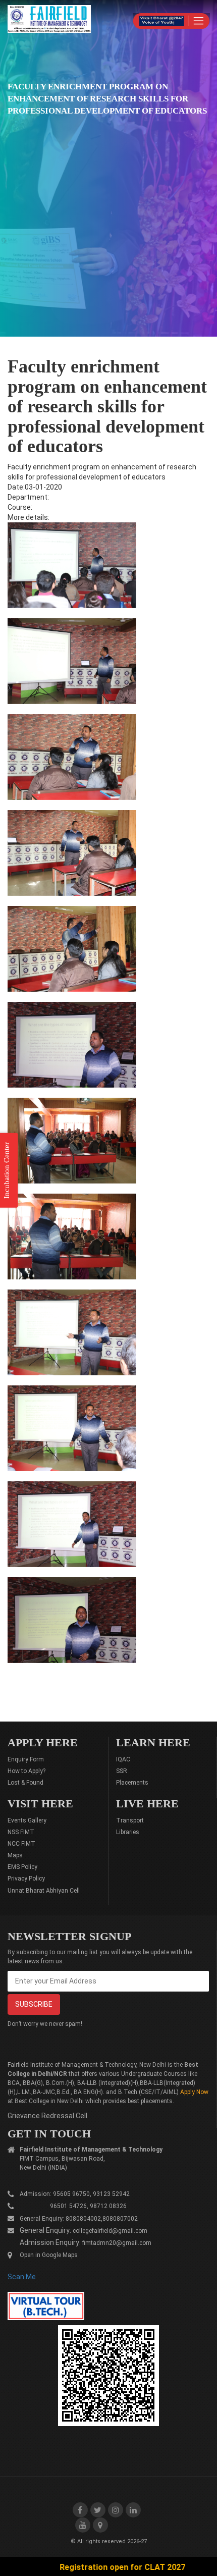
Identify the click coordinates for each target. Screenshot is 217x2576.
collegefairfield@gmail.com (110, 2231)
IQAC (123, 1759)
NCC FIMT (21, 1844)
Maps (15, 1855)
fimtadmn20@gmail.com (117, 2243)
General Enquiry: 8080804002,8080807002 (79, 2219)
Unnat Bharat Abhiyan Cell (44, 1891)
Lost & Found (25, 1783)
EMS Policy (22, 1867)
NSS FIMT (21, 1832)
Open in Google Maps (49, 2255)
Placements (132, 1783)
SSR (122, 1771)
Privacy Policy (26, 1879)
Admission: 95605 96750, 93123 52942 (75, 2194)
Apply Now (194, 2092)
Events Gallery (27, 1820)
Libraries (128, 1832)
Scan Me (22, 2277)
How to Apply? (26, 1771)
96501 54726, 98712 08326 (73, 2206)
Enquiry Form (26, 1759)
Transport (130, 1820)
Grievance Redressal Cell (47, 2116)
